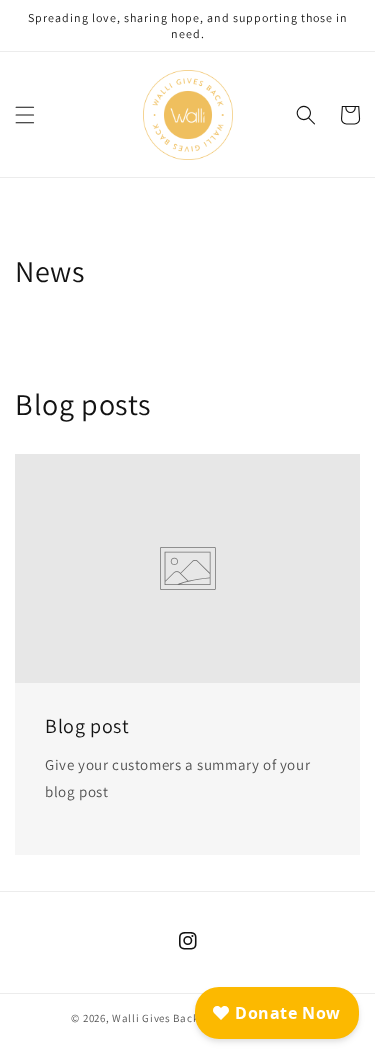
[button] (25, 115)
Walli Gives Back (155, 1018)
